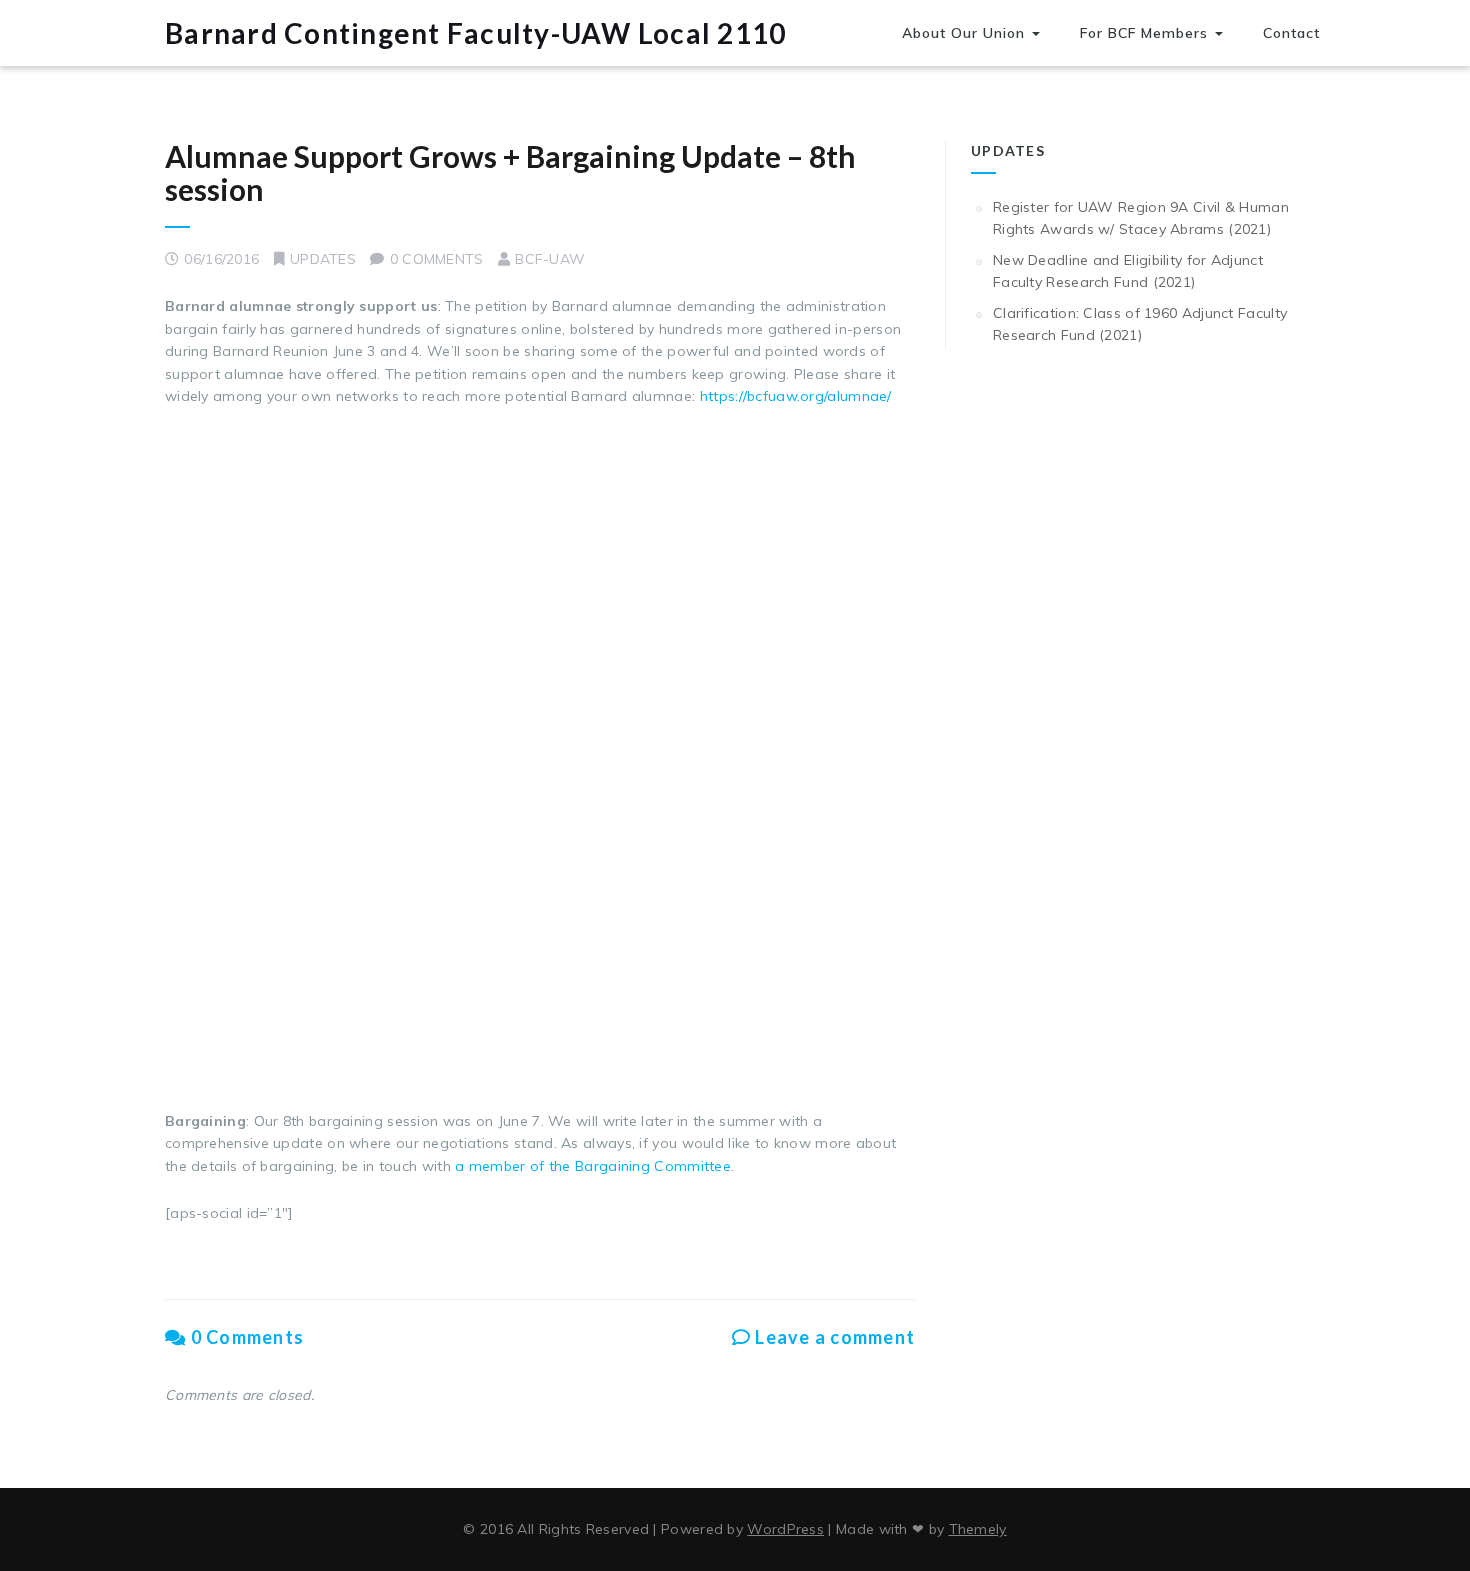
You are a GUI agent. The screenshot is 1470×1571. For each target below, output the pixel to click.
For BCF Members (1146, 33)
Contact (1291, 33)
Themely (978, 1529)
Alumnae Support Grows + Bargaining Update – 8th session (510, 172)
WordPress (785, 1529)
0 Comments (245, 1337)
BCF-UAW (550, 259)
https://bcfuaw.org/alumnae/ (796, 396)
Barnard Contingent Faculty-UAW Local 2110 (475, 33)
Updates (323, 259)
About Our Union (966, 33)
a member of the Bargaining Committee (593, 1166)
